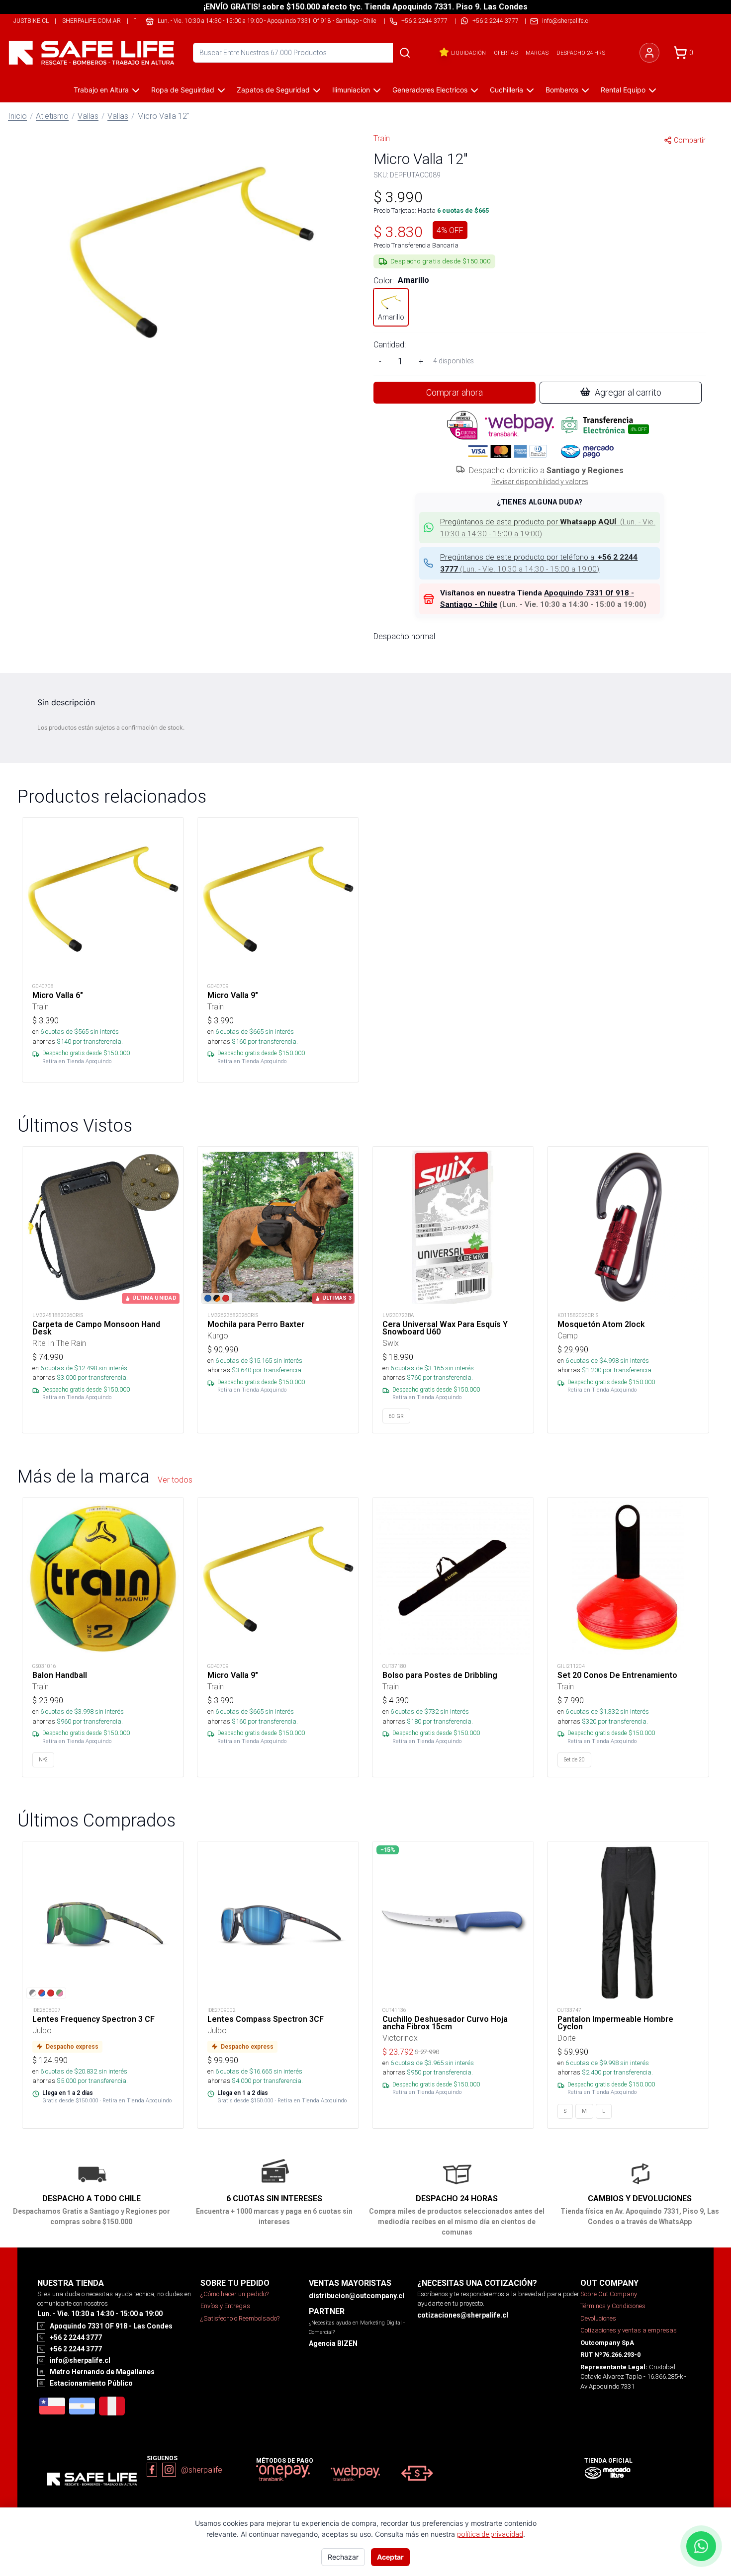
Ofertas (506, 53)
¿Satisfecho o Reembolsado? (240, 2318)
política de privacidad (490, 2534)
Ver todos (175, 1480)
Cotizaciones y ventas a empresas (629, 2330)
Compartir (690, 140)
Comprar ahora (455, 392)
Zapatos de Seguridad (273, 90)
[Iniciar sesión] (649, 53)
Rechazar (343, 2557)
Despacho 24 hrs (581, 53)
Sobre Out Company (609, 2294)
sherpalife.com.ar (91, 21)
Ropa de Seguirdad (183, 90)
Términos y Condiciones (613, 2306)
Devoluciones (598, 2318)
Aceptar (390, 2557)
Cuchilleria (506, 90)
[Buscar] (405, 53)
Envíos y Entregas (225, 2306)
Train (382, 138)
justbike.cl (31, 21)
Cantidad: (390, 344)
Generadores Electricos (430, 90)
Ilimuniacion (351, 90)
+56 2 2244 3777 (496, 21)
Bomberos (562, 90)
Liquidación (468, 53)
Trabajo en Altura (101, 90)
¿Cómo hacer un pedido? (234, 2294)
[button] (191, 250)
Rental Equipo (623, 90)
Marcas (537, 53)
